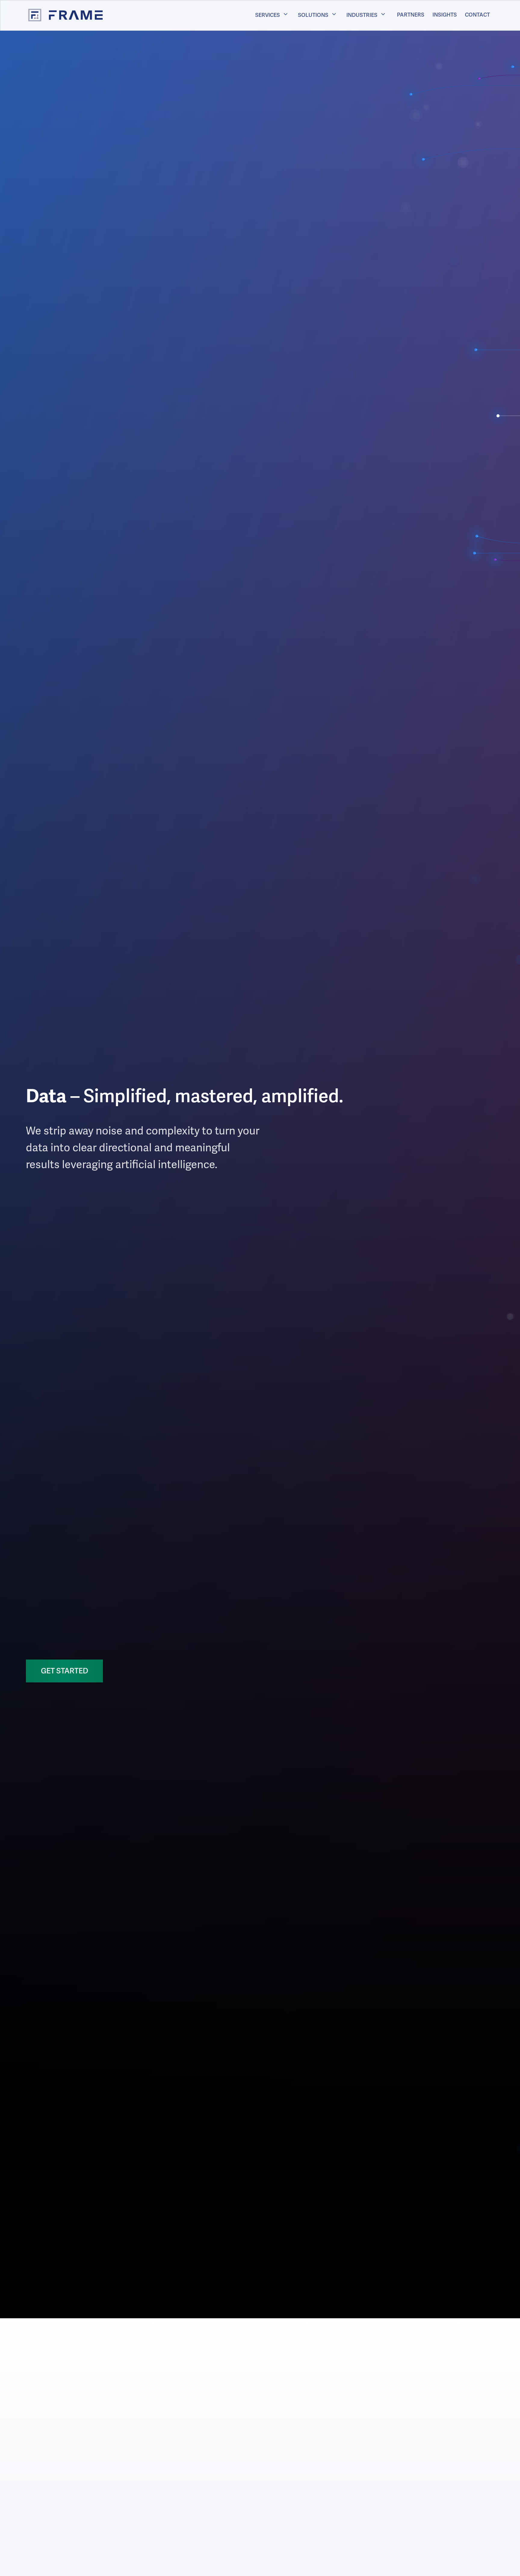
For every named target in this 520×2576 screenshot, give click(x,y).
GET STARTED (65, 1671)
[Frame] (59, 15)
